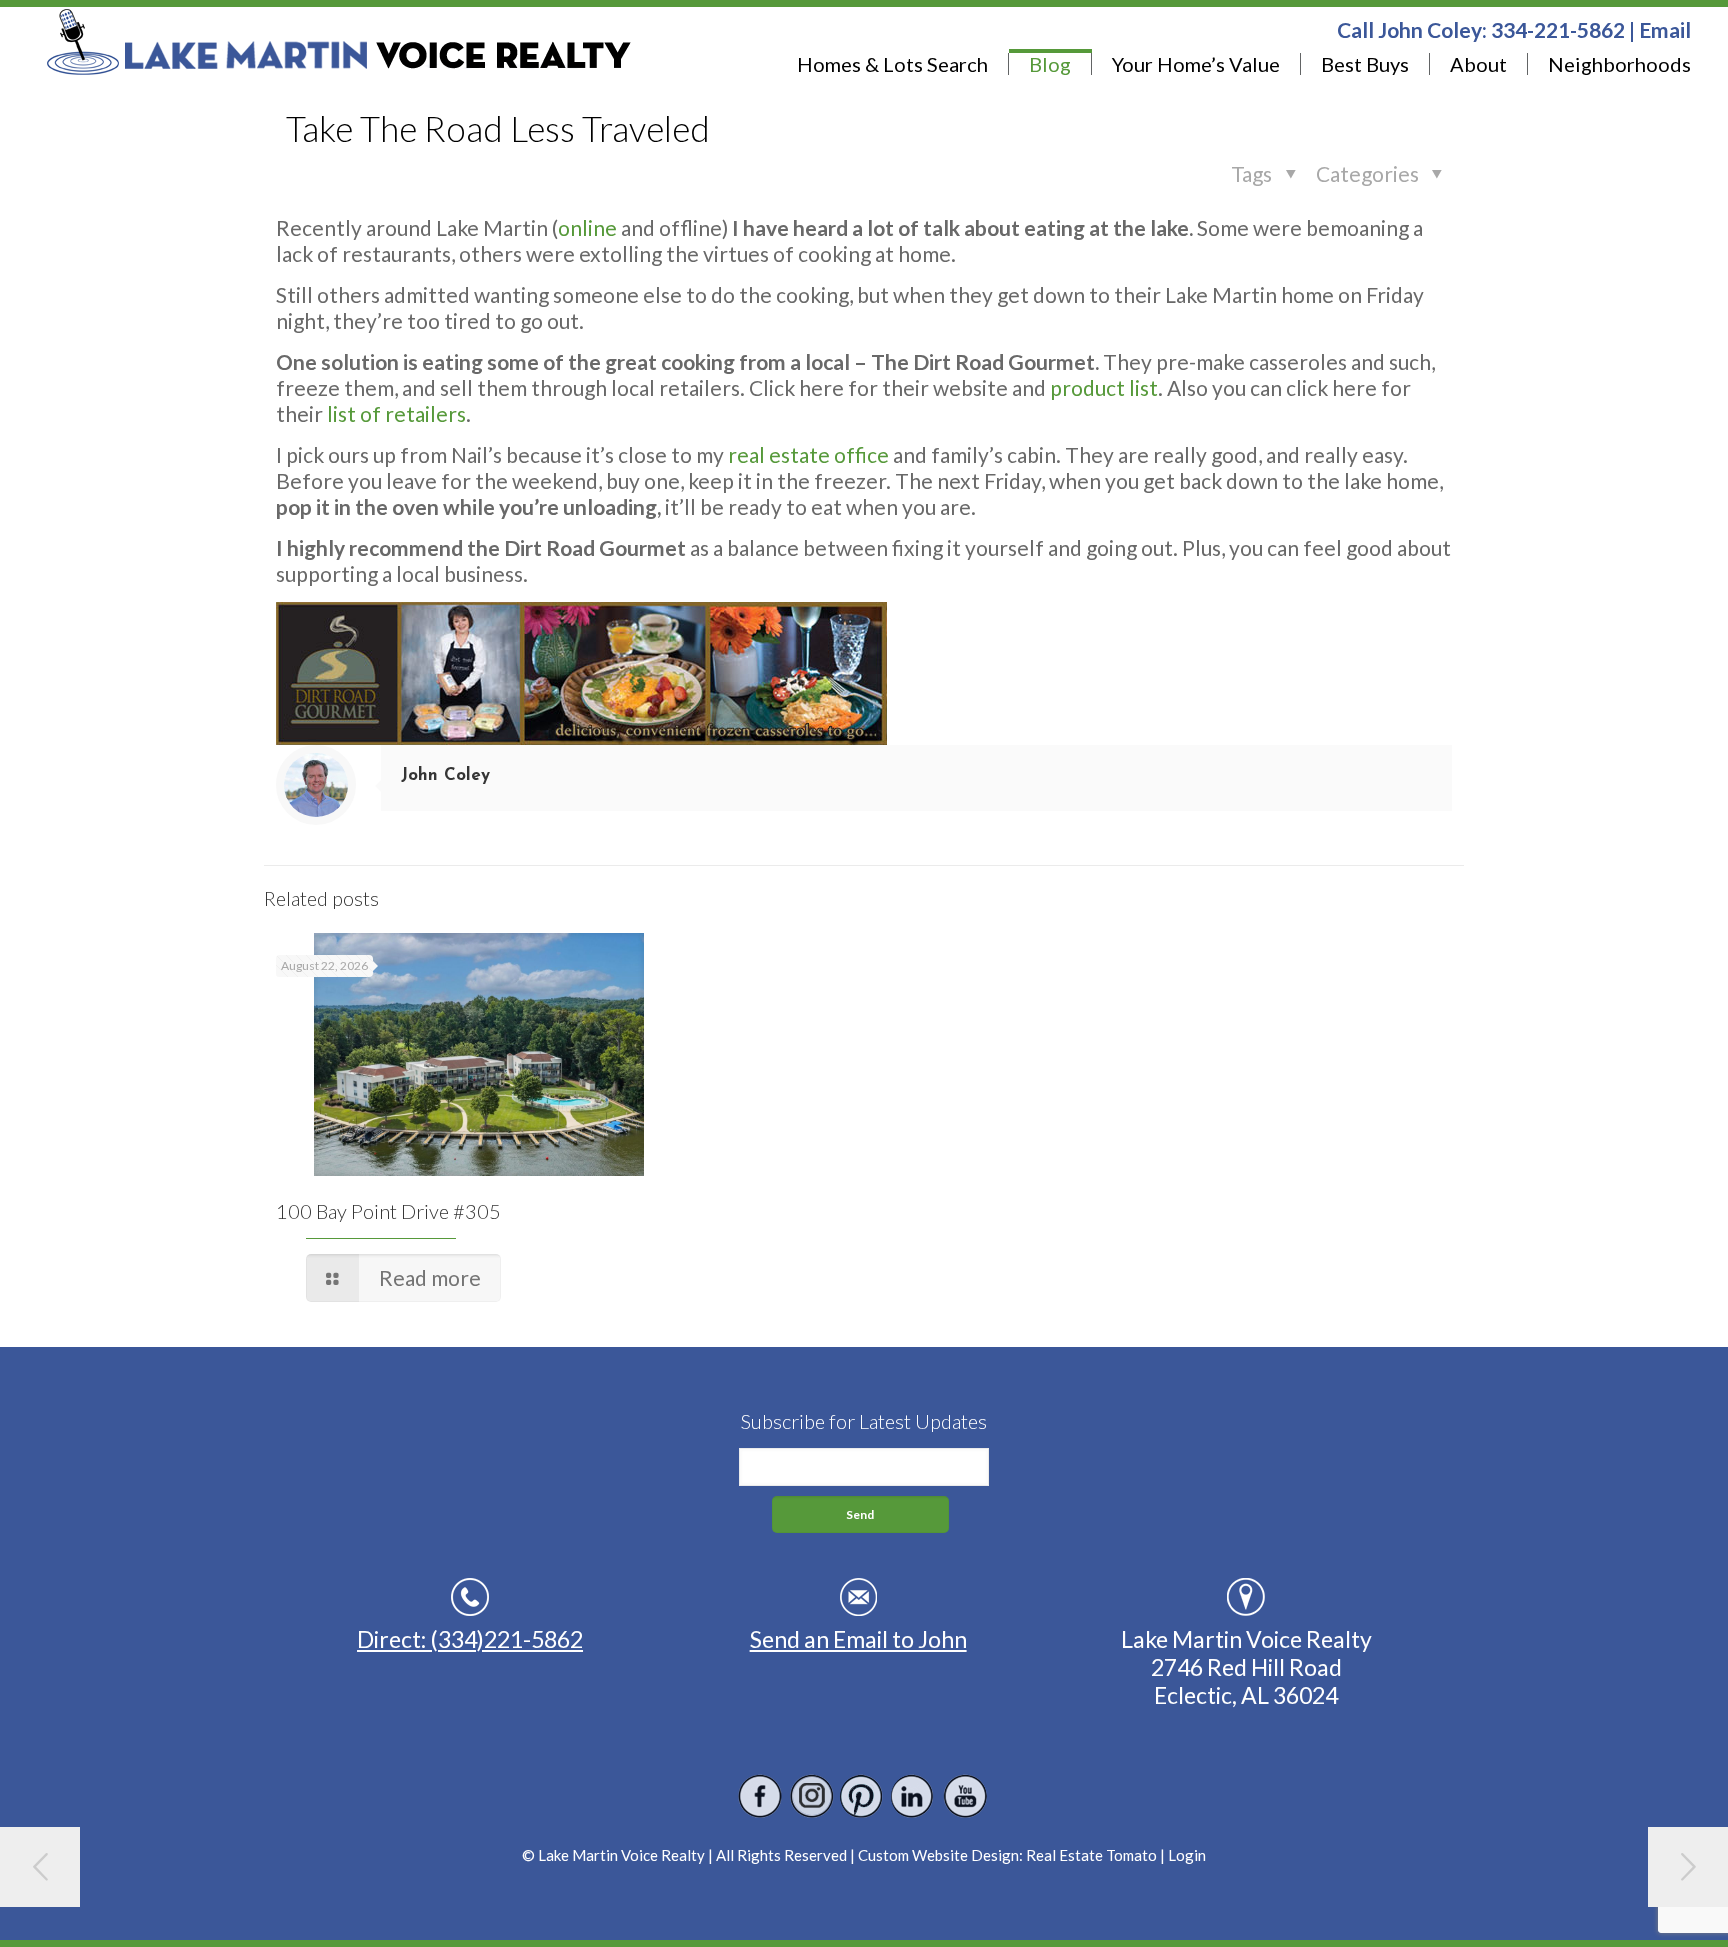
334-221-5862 (1558, 29)
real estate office (808, 454)
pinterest (862, 1796)
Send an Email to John (858, 1639)
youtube (964, 1796)
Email (1665, 29)
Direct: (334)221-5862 (470, 1639)
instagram (811, 1796)
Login (1187, 1855)
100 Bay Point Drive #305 (388, 1211)
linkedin (913, 1796)
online (587, 227)
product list (1104, 387)
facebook (760, 1796)
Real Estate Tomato (1091, 1855)
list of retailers (396, 413)
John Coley (445, 775)
